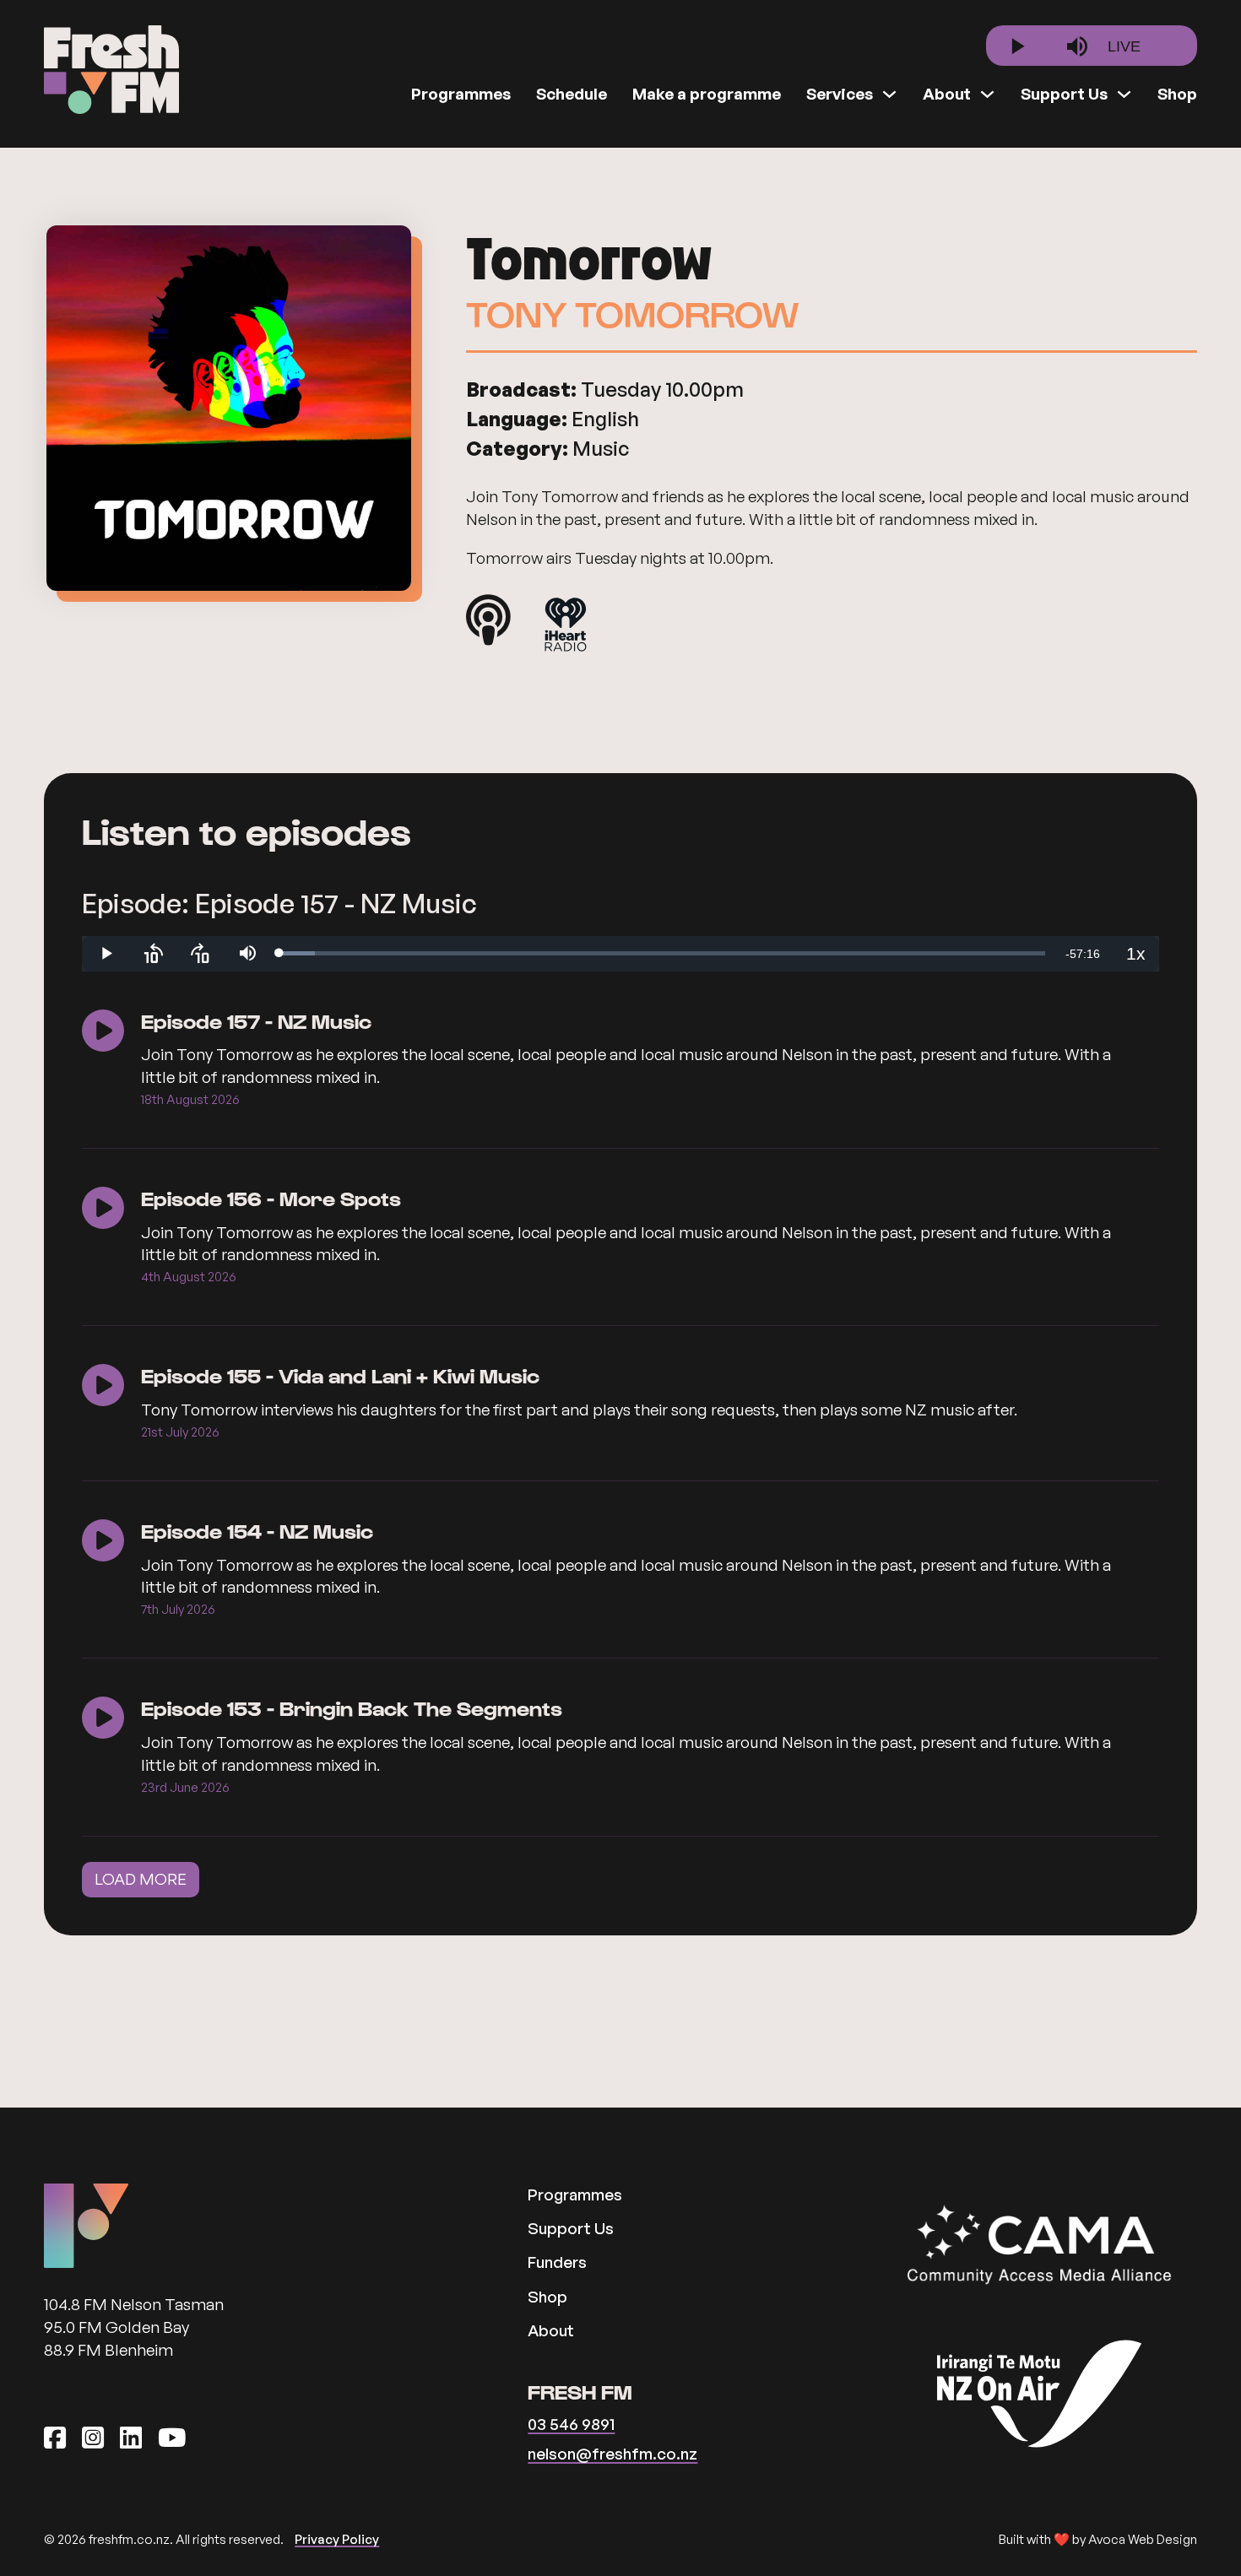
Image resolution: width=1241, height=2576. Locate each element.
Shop (1177, 94)
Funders (557, 2262)
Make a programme (707, 94)
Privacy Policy (337, 2539)
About (947, 94)
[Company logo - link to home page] (86, 2226)
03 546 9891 (571, 2424)
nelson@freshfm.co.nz (612, 2453)
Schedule (572, 94)
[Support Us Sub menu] (1124, 94)
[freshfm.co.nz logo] (111, 70)
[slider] (662, 953)
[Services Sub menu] (889, 94)
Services (840, 94)
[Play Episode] (103, 1033)
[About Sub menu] (987, 94)
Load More (141, 1879)
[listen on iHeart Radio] (566, 628)
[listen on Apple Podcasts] (488, 620)
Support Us (1064, 94)
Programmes (461, 94)
